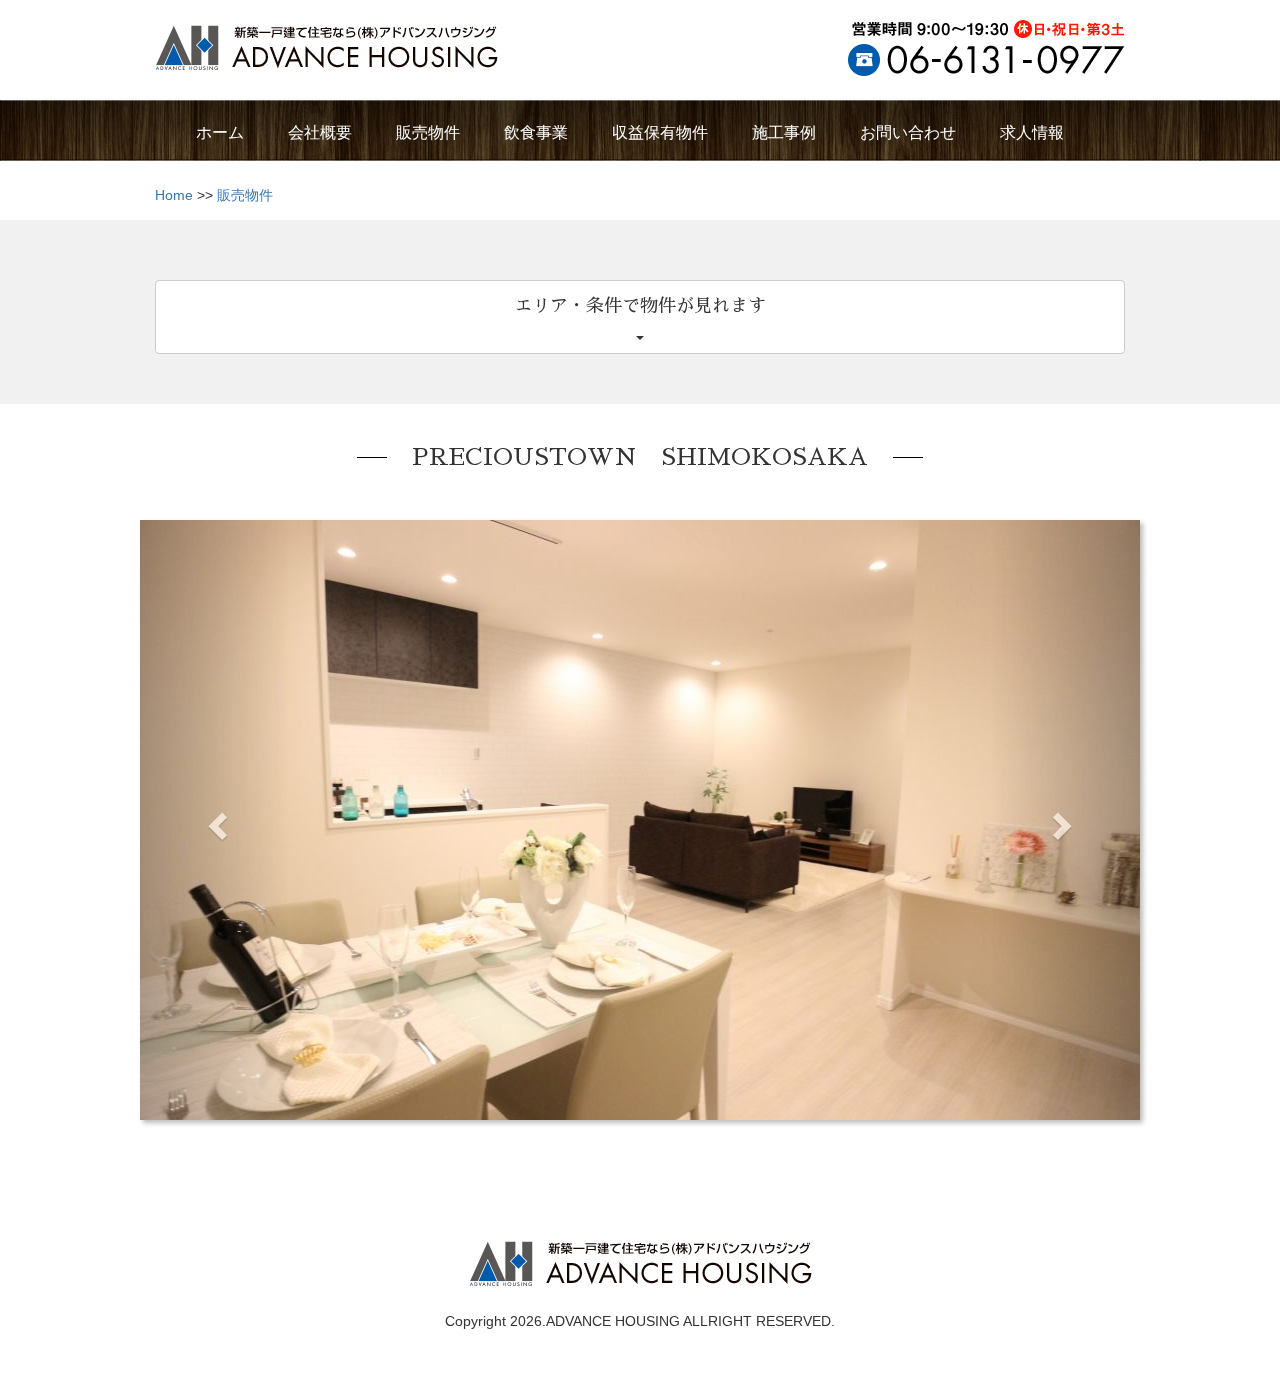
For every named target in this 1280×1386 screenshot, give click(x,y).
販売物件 (245, 195)
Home (174, 195)
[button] (215, 820)
